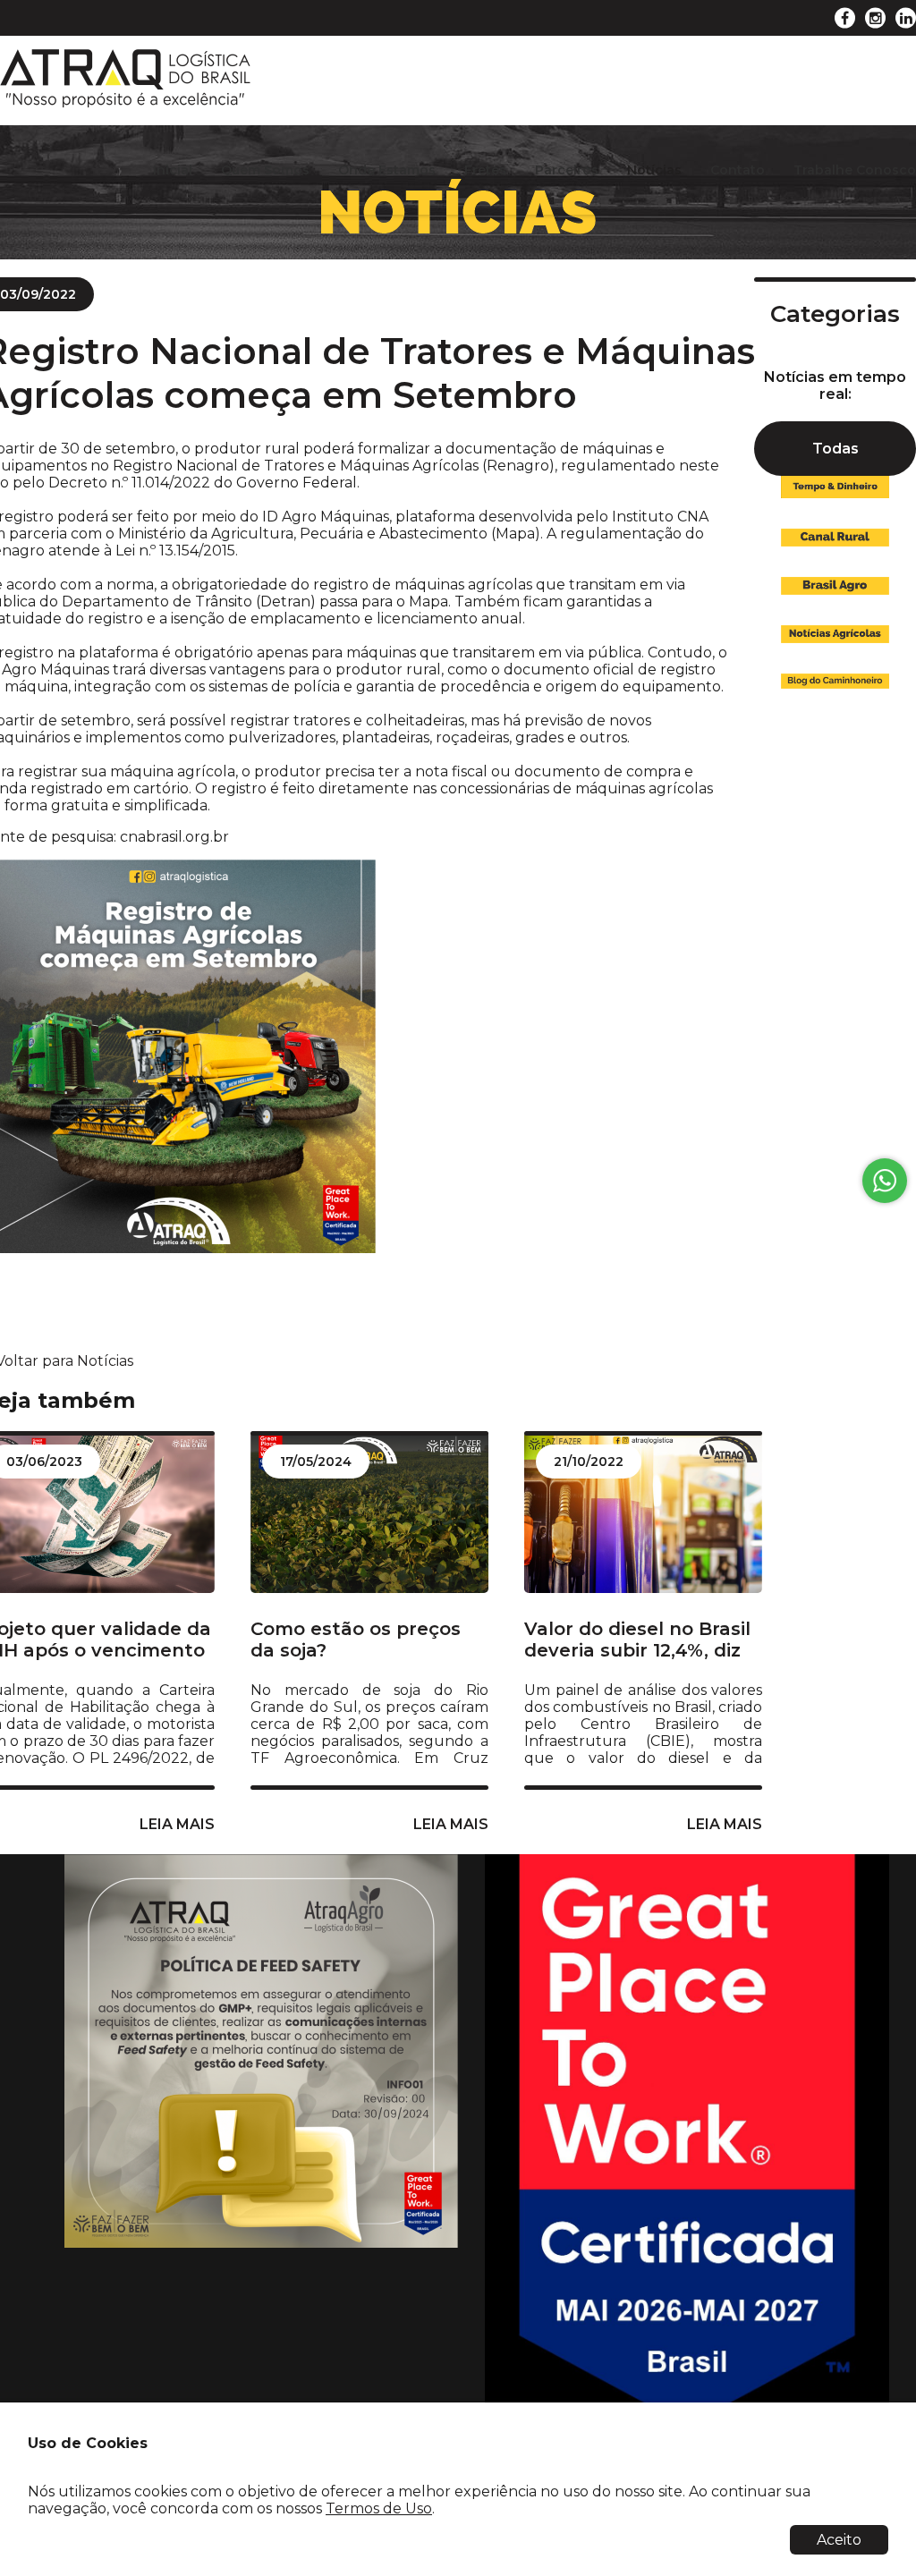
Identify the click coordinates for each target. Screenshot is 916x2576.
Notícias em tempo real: (835, 386)
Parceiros (567, 170)
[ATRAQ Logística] (125, 103)
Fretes (485, 170)
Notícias (654, 170)
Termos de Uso (379, 2508)
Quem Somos (265, 170)
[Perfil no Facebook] (845, 18)
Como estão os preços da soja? (356, 1640)
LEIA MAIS (451, 1824)
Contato (738, 170)
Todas (835, 449)
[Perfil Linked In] (906, 18)
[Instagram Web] (875, 18)
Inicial (173, 170)
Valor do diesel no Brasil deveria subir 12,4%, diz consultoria (637, 1640)
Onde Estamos (387, 170)
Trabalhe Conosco (855, 170)
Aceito (839, 2540)
